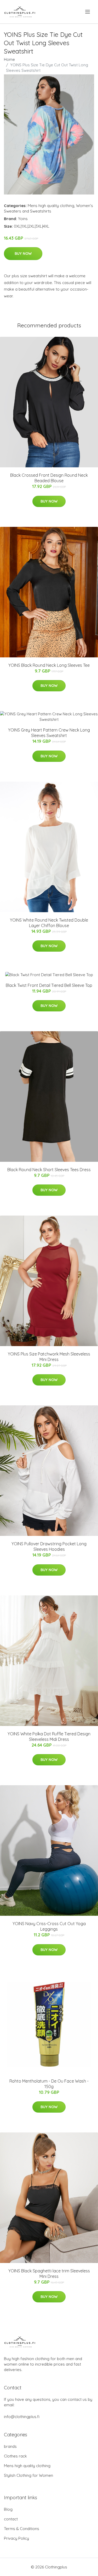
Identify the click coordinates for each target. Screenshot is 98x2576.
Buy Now (23, 254)
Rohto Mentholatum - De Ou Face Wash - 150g (49, 2084)
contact (11, 2519)
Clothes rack (15, 2456)
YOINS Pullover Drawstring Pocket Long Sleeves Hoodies (49, 1546)
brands (10, 2446)
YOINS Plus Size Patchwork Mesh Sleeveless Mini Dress (49, 1357)
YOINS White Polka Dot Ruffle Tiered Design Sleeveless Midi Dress (49, 1737)
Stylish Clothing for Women (28, 2475)
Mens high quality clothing (51, 206)
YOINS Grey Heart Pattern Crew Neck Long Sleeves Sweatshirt (49, 733)
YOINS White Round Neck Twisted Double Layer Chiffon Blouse (49, 923)
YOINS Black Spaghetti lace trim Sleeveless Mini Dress (49, 2274)
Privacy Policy (16, 2538)
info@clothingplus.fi (22, 2417)
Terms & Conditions (22, 2529)
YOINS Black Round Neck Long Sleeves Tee (49, 665)
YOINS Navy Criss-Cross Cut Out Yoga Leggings (49, 1926)
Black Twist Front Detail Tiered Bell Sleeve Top (49, 985)
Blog (8, 2509)
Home (9, 59)
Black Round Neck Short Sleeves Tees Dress (49, 1170)
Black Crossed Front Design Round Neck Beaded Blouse (49, 478)
